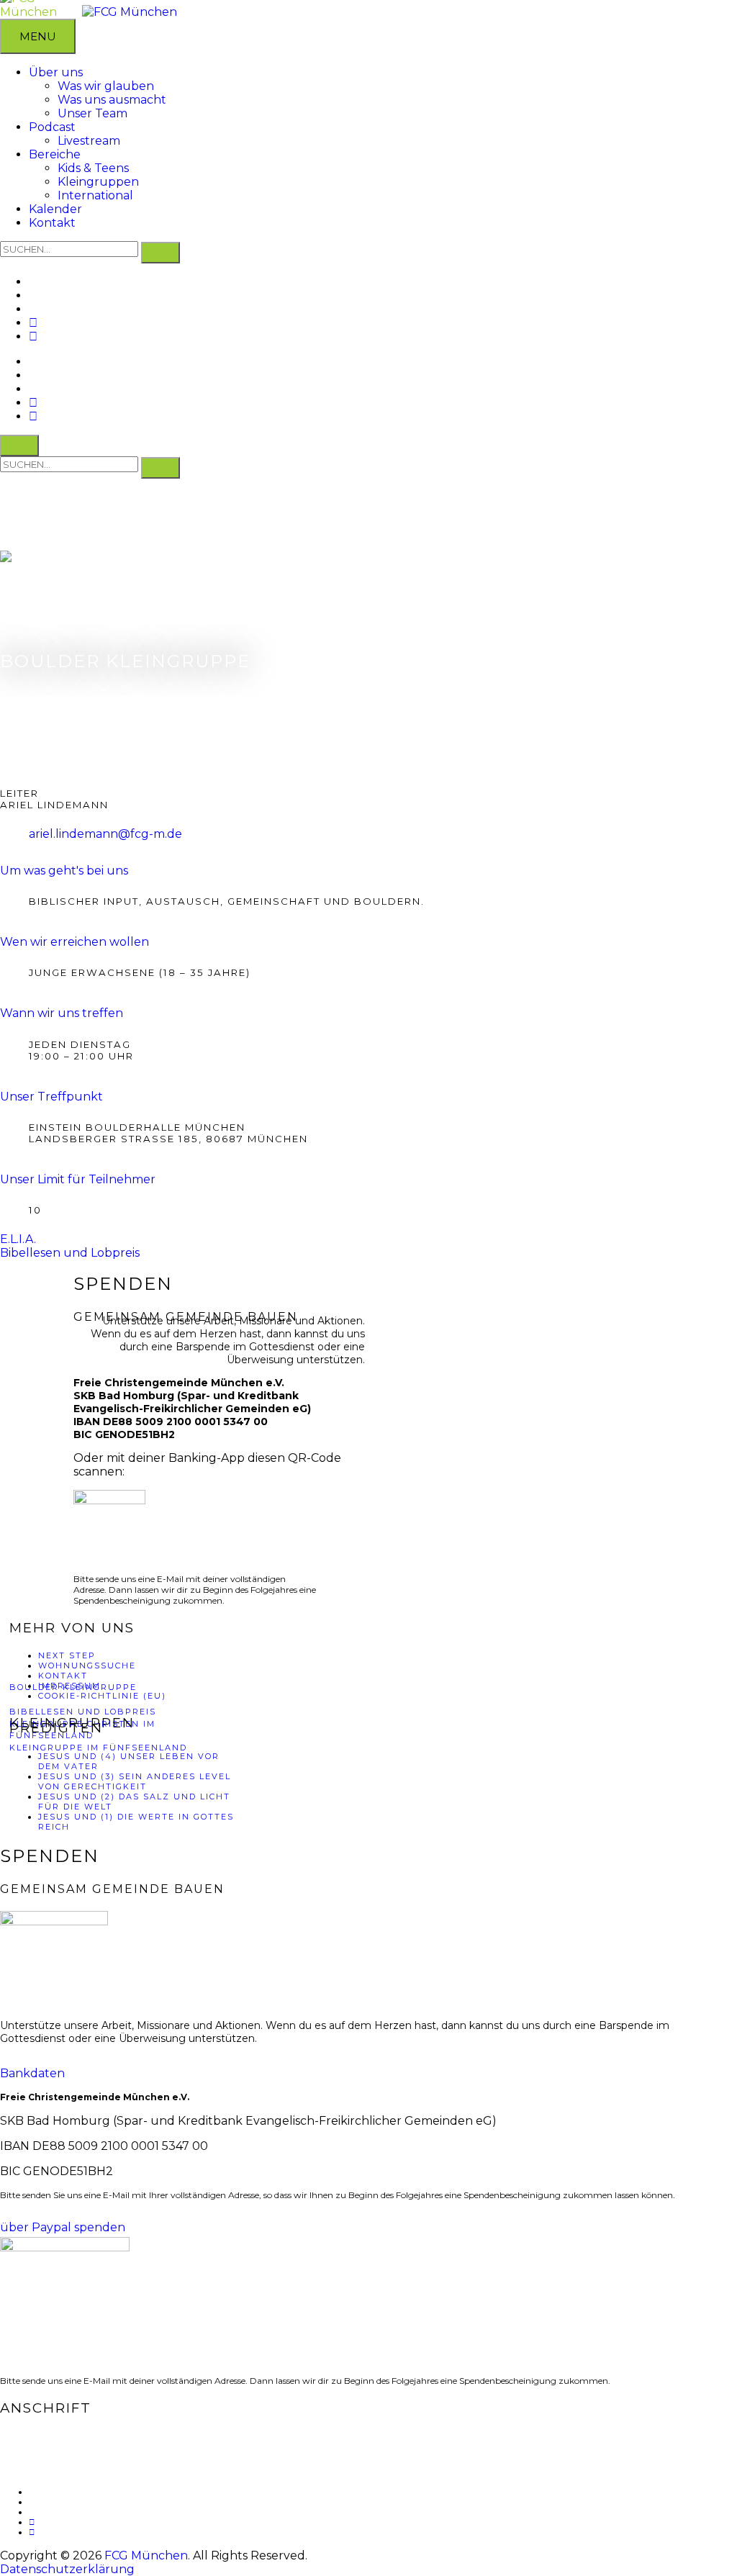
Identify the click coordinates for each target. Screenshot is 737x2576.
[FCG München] (130, 12)
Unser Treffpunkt (51, 1097)
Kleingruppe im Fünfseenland (98, 1748)
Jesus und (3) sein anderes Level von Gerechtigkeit (135, 1781)
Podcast (52, 127)
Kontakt (52, 223)
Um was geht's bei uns (64, 871)
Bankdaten (32, 2073)
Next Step (67, 1655)
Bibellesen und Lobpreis (83, 1712)
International (95, 195)
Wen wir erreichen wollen (74, 942)
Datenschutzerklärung (67, 2569)
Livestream (89, 141)
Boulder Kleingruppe (73, 1687)
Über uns (56, 72)
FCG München (146, 2555)
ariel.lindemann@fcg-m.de (105, 834)
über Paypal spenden (63, 2227)
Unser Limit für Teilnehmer (78, 1179)
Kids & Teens (93, 168)
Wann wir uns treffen (62, 1013)
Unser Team (92, 113)
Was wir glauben (106, 86)
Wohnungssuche (87, 1666)
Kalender (55, 209)
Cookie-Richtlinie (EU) (102, 1696)
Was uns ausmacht (112, 100)
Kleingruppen (98, 182)
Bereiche (55, 154)
